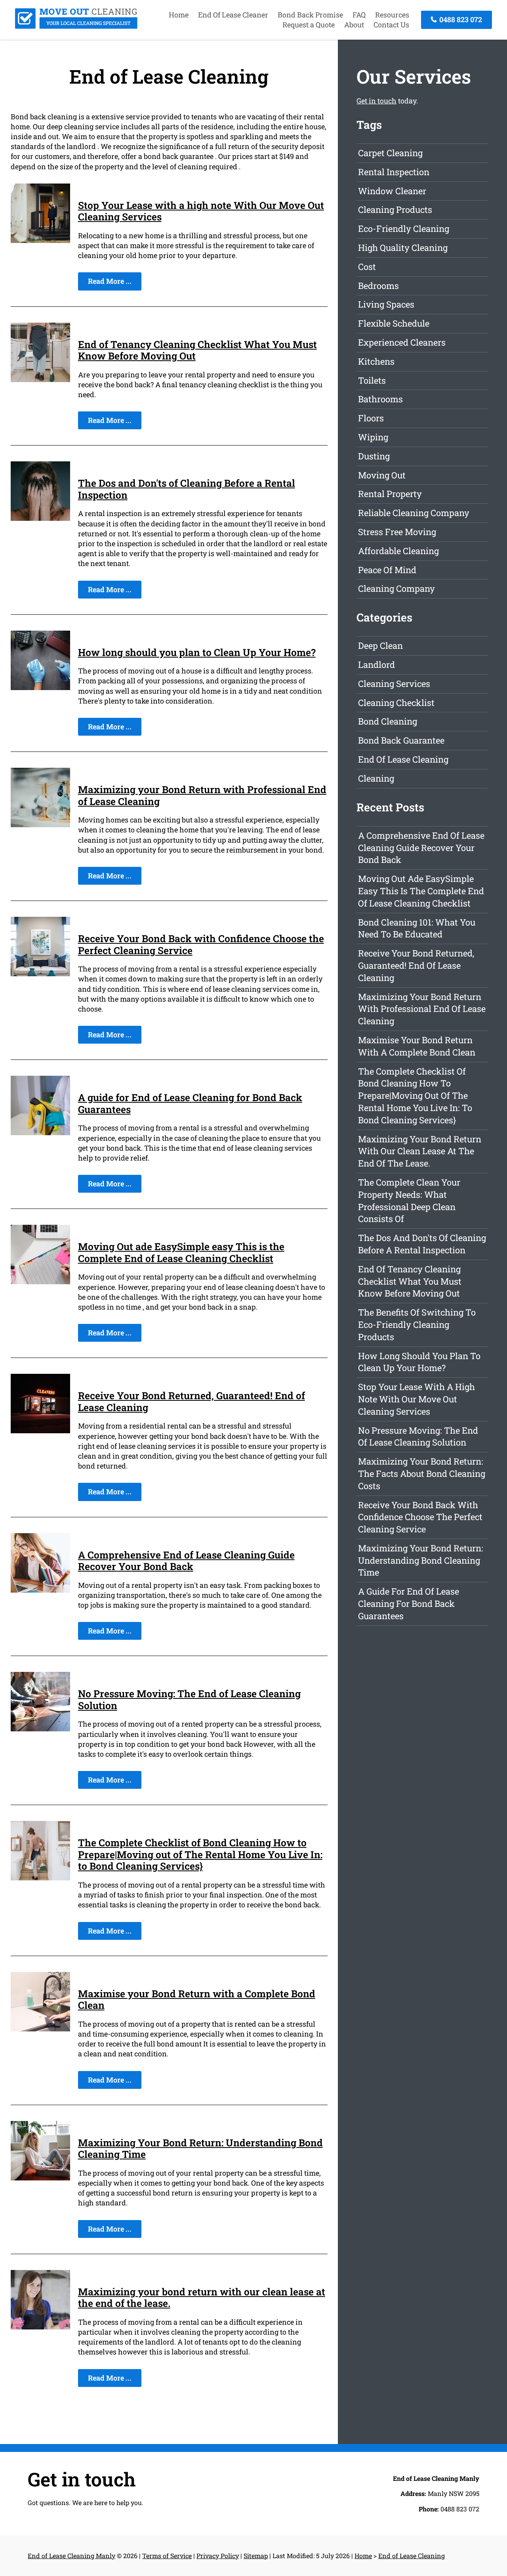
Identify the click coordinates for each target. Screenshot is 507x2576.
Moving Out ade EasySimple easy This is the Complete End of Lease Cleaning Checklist (181, 1252)
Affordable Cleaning (398, 551)
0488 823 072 (460, 19)
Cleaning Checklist (396, 703)
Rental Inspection (394, 172)
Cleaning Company (396, 588)
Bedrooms (378, 286)
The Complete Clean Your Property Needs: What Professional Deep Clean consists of (409, 1200)
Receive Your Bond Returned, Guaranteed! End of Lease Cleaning (192, 1401)
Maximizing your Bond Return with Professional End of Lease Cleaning (202, 795)
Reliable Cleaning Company (414, 513)
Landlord (376, 665)
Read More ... (110, 281)
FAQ (359, 15)
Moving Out (382, 475)
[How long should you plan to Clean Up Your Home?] (40, 687)
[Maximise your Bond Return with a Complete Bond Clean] (40, 2029)
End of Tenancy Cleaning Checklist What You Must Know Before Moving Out (197, 350)
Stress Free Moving (397, 532)
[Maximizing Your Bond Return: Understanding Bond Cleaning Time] (40, 2178)
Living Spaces (386, 304)
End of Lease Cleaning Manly (71, 2556)
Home (179, 15)
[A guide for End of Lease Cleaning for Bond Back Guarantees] (40, 1132)
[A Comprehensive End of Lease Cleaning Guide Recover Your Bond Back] (40, 1590)
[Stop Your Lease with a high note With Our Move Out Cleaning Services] (40, 240)
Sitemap (256, 2556)
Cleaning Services (394, 684)
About (354, 25)
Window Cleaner (392, 191)
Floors (371, 418)
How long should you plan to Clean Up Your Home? (197, 652)
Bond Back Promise (310, 15)
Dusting (374, 456)
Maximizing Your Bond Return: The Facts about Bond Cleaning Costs (422, 1474)
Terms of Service (167, 2556)
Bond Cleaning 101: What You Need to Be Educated (417, 928)
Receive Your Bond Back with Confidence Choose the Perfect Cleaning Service (201, 944)
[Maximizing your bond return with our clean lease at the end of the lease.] (40, 2327)
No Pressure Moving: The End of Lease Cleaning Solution (189, 1699)
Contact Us (391, 25)
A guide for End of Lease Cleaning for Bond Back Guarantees (190, 1103)
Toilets (372, 380)
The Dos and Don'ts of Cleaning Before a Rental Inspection (187, 489)
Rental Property (390, 494)
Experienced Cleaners (402, 342)
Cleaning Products (395, 209)
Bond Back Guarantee (401, 740)
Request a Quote (309, 25)
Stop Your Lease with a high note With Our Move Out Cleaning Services (201, 211)
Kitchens (376, 361)
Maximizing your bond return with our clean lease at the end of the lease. (202, 2298)
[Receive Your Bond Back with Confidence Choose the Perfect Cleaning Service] (40, 973)
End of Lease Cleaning (403, 759)
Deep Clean (380, 645)
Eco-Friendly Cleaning (404, 229)
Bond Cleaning (388, 721)
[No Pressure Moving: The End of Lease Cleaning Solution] (40, 1729)
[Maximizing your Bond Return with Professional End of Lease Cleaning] (40, 824)
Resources (392, 15)
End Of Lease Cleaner (233, 15)
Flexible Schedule (394, 323)
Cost (367, 267)
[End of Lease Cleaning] (76, 26)
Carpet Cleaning (390, 153)
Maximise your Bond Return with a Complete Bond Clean (197, 1999)
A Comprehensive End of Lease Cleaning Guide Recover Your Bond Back (186, 1561)
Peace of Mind (387, 570)
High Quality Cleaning (403, 248)
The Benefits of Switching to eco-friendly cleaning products (417, 1324)
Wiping (373, 437)
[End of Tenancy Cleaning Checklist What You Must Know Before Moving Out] (40, 379)
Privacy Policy (218, 2556)
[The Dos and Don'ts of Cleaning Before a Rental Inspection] (40, 518)
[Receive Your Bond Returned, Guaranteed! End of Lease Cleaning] (40, 1430)
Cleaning (376, 778)
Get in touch (376, 101)
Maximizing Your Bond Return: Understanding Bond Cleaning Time (200, 2149)
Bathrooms (380, 399)
